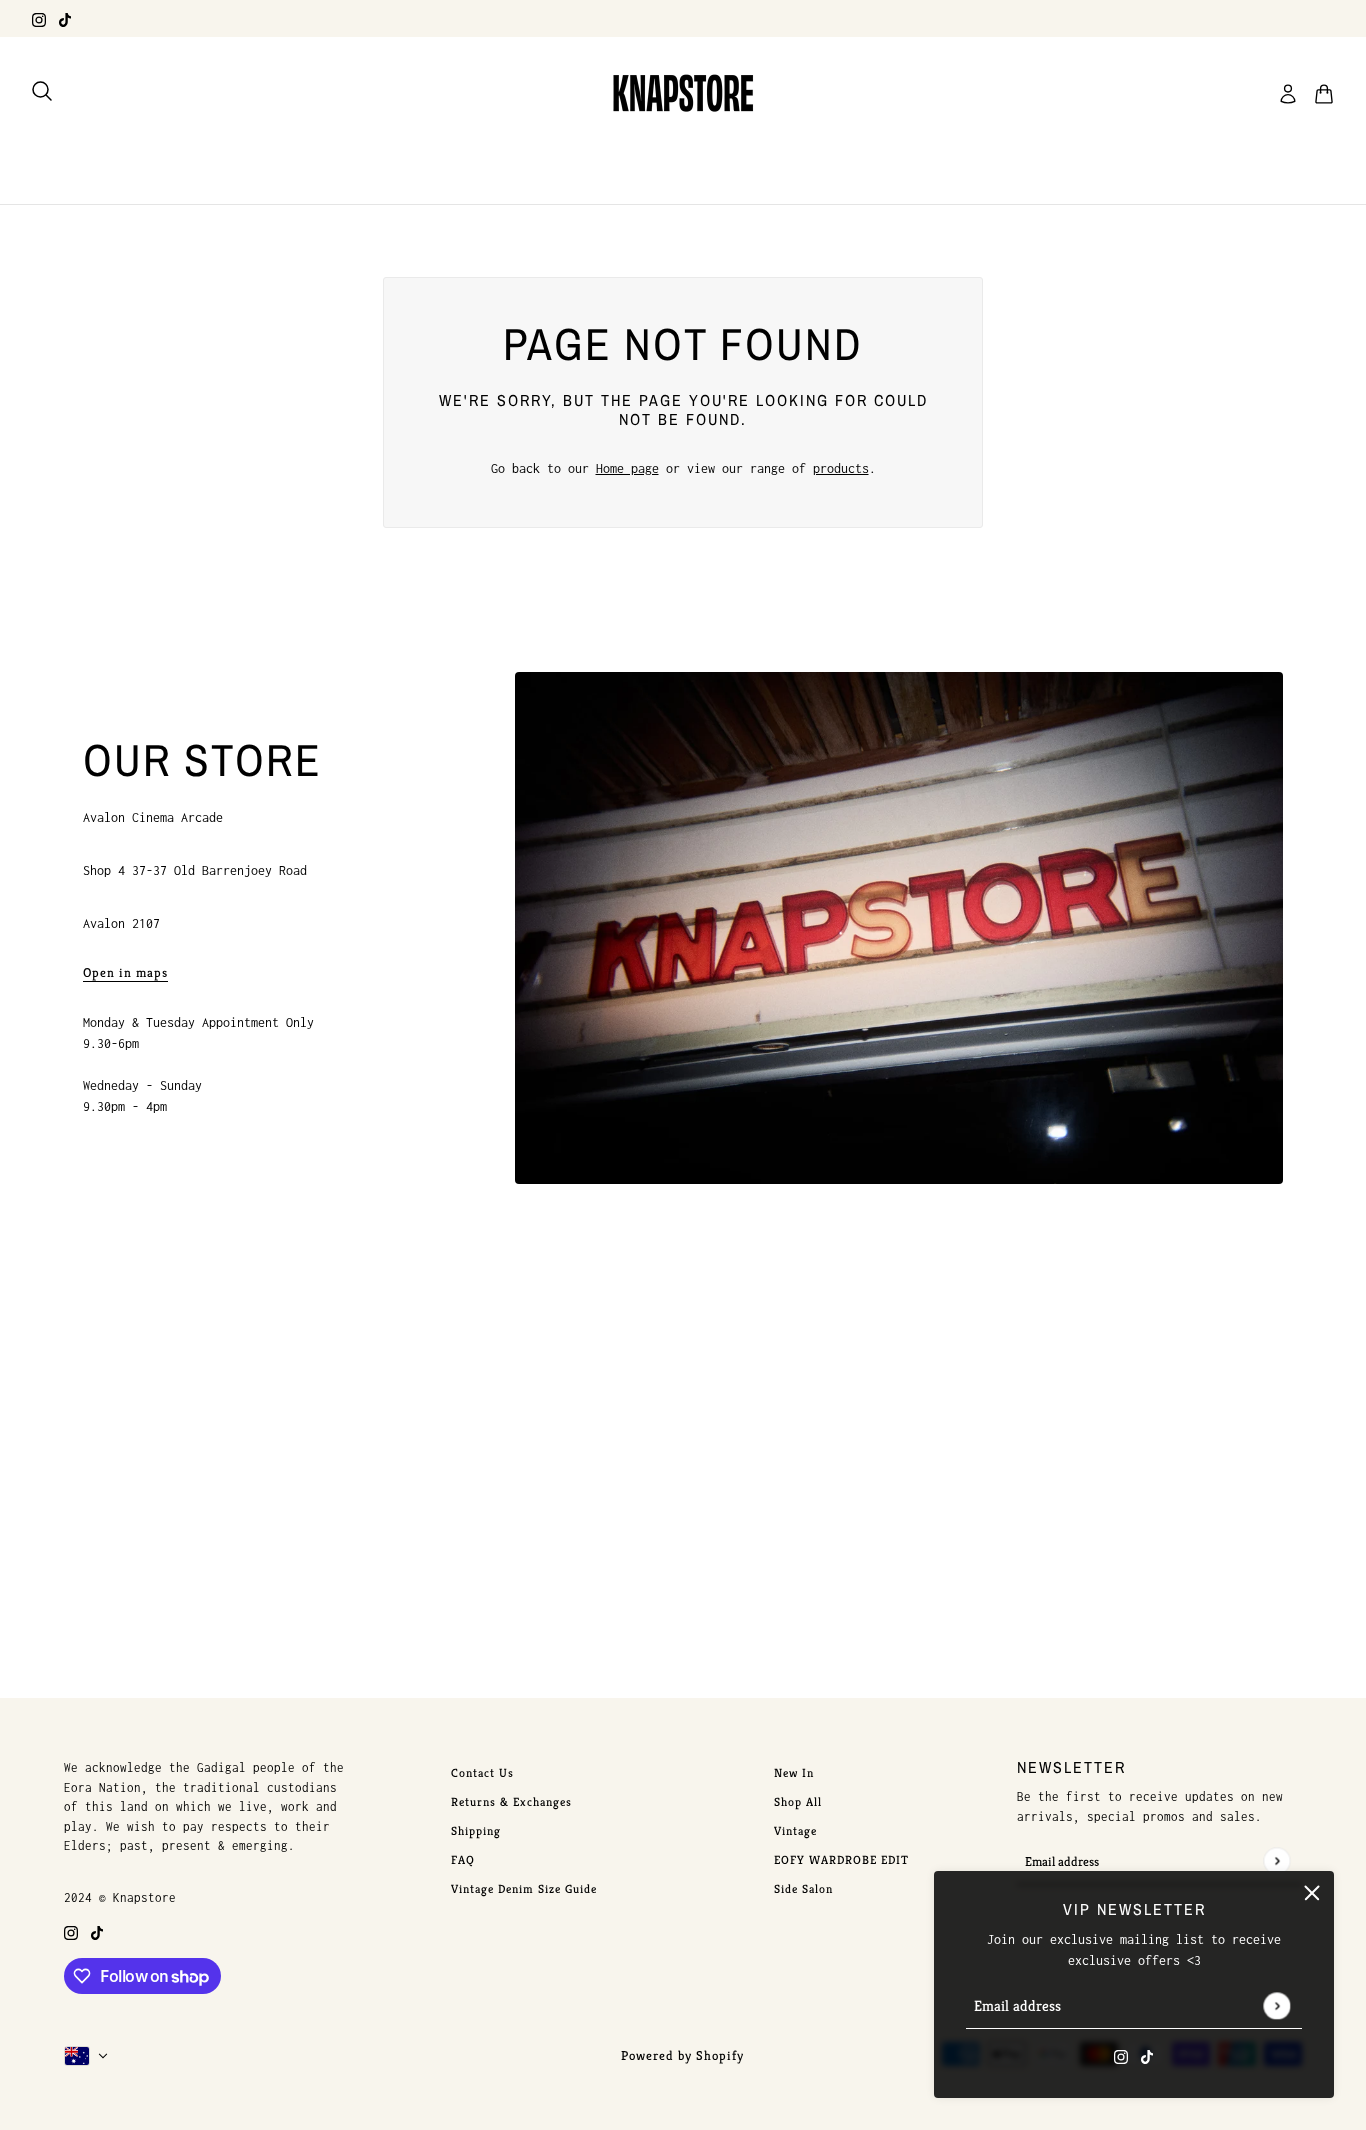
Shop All (798, 1801)
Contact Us (482, 1772)
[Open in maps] (899, 928)
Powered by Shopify (682, 2055)
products (841, 468)
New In (794, 1772)
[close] (1312, 1893)
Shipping (476, 1830)
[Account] (1288, 94)
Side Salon (803, 1888)
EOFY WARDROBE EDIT (841, 1859)
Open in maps (125, 973)
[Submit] (1276, 2005)
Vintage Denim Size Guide (524, 1888)
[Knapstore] (683, 94)
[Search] (42, 91)
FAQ (463, 1859)
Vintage (795, 1830)
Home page (627, 468)
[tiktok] (65, 18)
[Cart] (1324, 94)
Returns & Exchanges (511, 1801)
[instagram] (39, 18)
